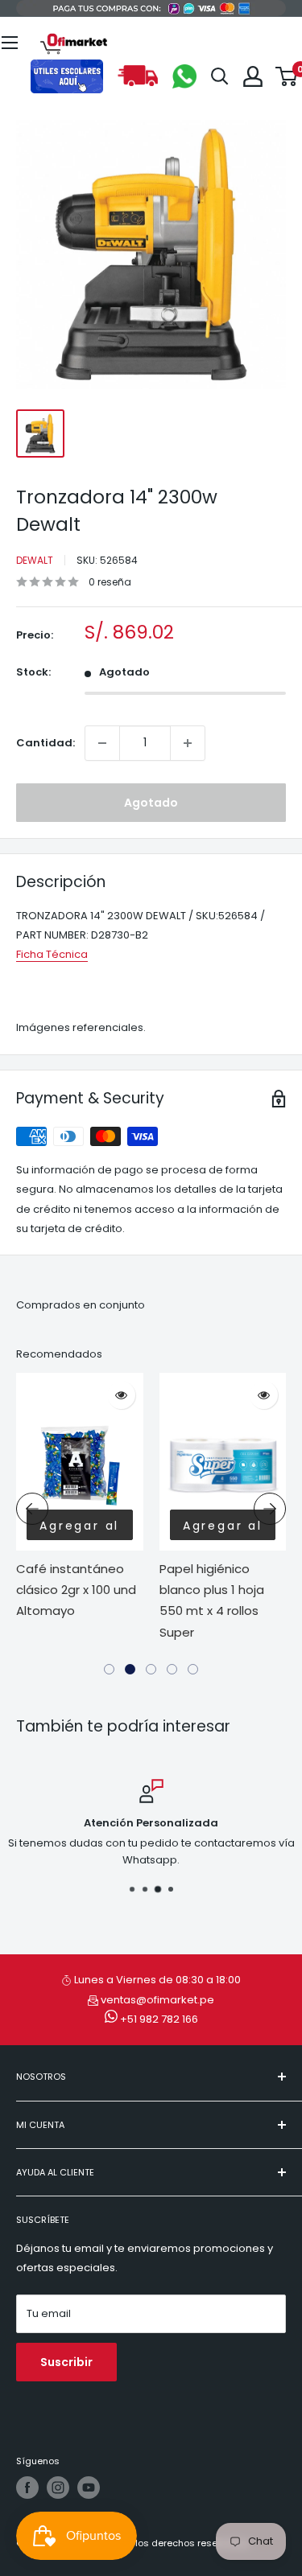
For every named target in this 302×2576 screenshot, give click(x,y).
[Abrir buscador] (220, 76)
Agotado (151, 803)
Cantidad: (46, 743)
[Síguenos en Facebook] (27, 2488)
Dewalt (35, 560)
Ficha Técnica (52, 954)
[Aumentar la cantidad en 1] (188, 743)
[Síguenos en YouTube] (89, 2488)
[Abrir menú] (10, 43)
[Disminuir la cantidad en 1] (102, 743)
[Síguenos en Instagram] (58, 2488)
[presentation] (32, 1509)
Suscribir (66, 2362)
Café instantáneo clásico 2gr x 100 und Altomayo (76, 1590)
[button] (109, 1669)
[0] (287, 76)
